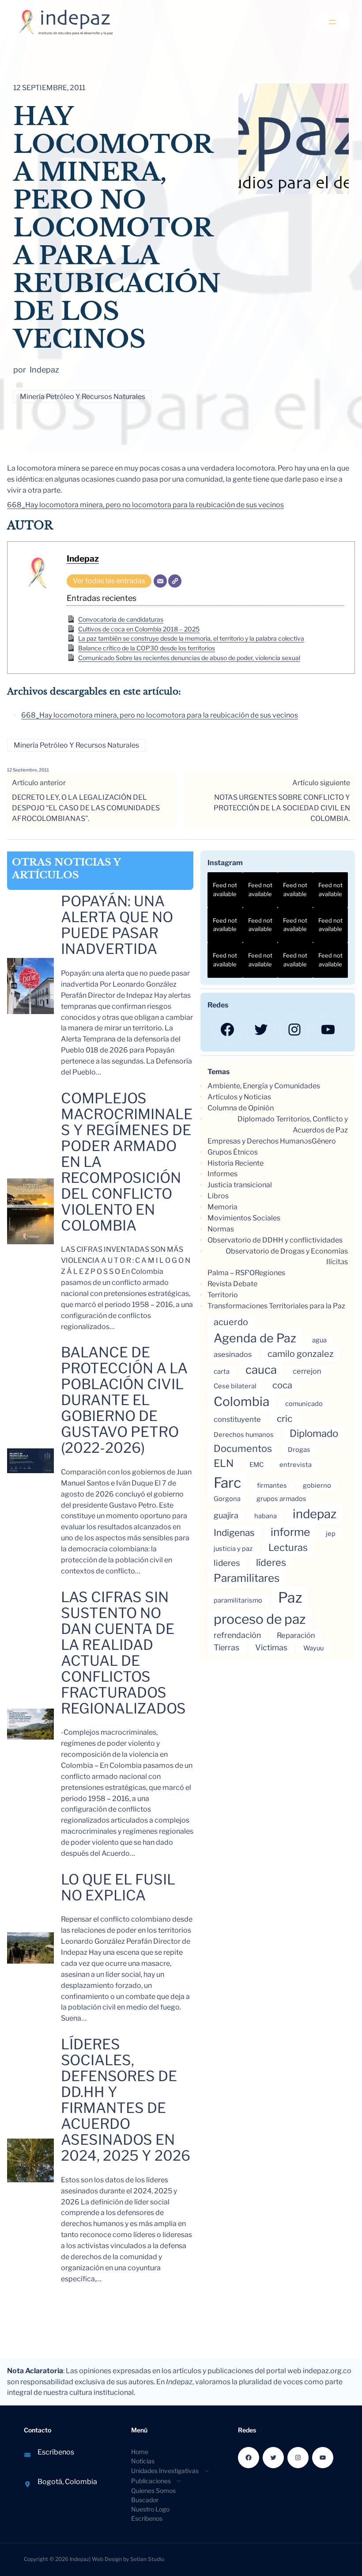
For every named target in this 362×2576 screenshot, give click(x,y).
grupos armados (281, 1499)
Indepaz (83, 559)
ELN (224, 1463)
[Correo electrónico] (160, 581)
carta (222, 1372)
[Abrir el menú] (332, 22)
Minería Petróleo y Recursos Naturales (83, 397)
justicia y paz (233, 1549)
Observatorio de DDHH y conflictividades (275, 1240)
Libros (218, 1196)
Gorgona (227, 1499)
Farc (227, 1483)
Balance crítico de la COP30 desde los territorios (147, 648)
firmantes (272, 1486)
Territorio (223, 1295)
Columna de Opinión (241, 1108)
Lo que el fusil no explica (118, 1888)
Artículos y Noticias (239, 1097)
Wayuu (313, 1648)
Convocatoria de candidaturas (121, 619)
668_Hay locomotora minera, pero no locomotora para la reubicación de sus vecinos (145, 505)
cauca (261, 1370)
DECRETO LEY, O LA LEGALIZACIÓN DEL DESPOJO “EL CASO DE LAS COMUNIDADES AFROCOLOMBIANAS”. (86, 808)
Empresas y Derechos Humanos (260, 1141)
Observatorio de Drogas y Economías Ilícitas (287, 1257)
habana (266, 1516)
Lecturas (288, 1547)
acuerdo (231, 1322)
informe (290, 1532)
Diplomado (314, 1433)
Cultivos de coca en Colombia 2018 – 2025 (139, 629)
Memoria (222, 1207)
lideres (227, 1563)
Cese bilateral (235, 1386)
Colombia (241, 1402)
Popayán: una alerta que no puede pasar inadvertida (117, 925)
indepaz (315, 1514)
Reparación (296, 1635)
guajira (226, 1515)
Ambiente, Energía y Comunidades (264, 1086)
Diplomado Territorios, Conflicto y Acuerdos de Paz (293, 1125)
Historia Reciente (236, 1163)
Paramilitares (247, 1578)
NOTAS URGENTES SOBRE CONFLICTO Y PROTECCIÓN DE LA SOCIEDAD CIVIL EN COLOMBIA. (282, 808)
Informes (222, 1174)
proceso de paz (260, 1619)
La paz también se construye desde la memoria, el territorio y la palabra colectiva (191, 638)
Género (324, 1141)
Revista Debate (232, 1284)
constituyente (237, 1419)
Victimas (271, 1647)
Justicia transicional (240, 1185)
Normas (221, 1229)
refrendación (237, 1635)
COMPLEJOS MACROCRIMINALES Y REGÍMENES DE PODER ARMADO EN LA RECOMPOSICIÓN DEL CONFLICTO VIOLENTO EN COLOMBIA (127, 1162)
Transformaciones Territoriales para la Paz (276, 1306)
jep (331, 1534)
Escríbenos (56, 2452)
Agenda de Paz (255, 1338)
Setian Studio (147, 2559)
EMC (256, 1465)
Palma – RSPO (231, 1273)
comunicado (304, 1404)
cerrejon (307, 1371)
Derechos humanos (244, 1435)
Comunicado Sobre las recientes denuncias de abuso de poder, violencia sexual (189, 658)
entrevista (296, 1465)
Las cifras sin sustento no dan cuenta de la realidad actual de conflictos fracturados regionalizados (123, 1653)
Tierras (226, 1647)
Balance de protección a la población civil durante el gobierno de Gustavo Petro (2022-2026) (124, 1400)
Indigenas (234, 1533)
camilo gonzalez (301, 1354)
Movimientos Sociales (244, 1218)
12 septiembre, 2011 (28, 770)
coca (282, 1385)
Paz (290, 1598)
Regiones (270, 1273)
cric (285, 1419)
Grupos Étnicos (233, 1152)
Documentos (243, 1448)
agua (319, 1340)
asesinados (233, 1354)
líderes (271, 1562)
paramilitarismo (238, 1600)
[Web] (175, 581)
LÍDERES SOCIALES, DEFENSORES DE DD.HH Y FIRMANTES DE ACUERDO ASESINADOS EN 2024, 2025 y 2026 (126, 2100)
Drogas (299, 1450)
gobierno (317, 1486)
